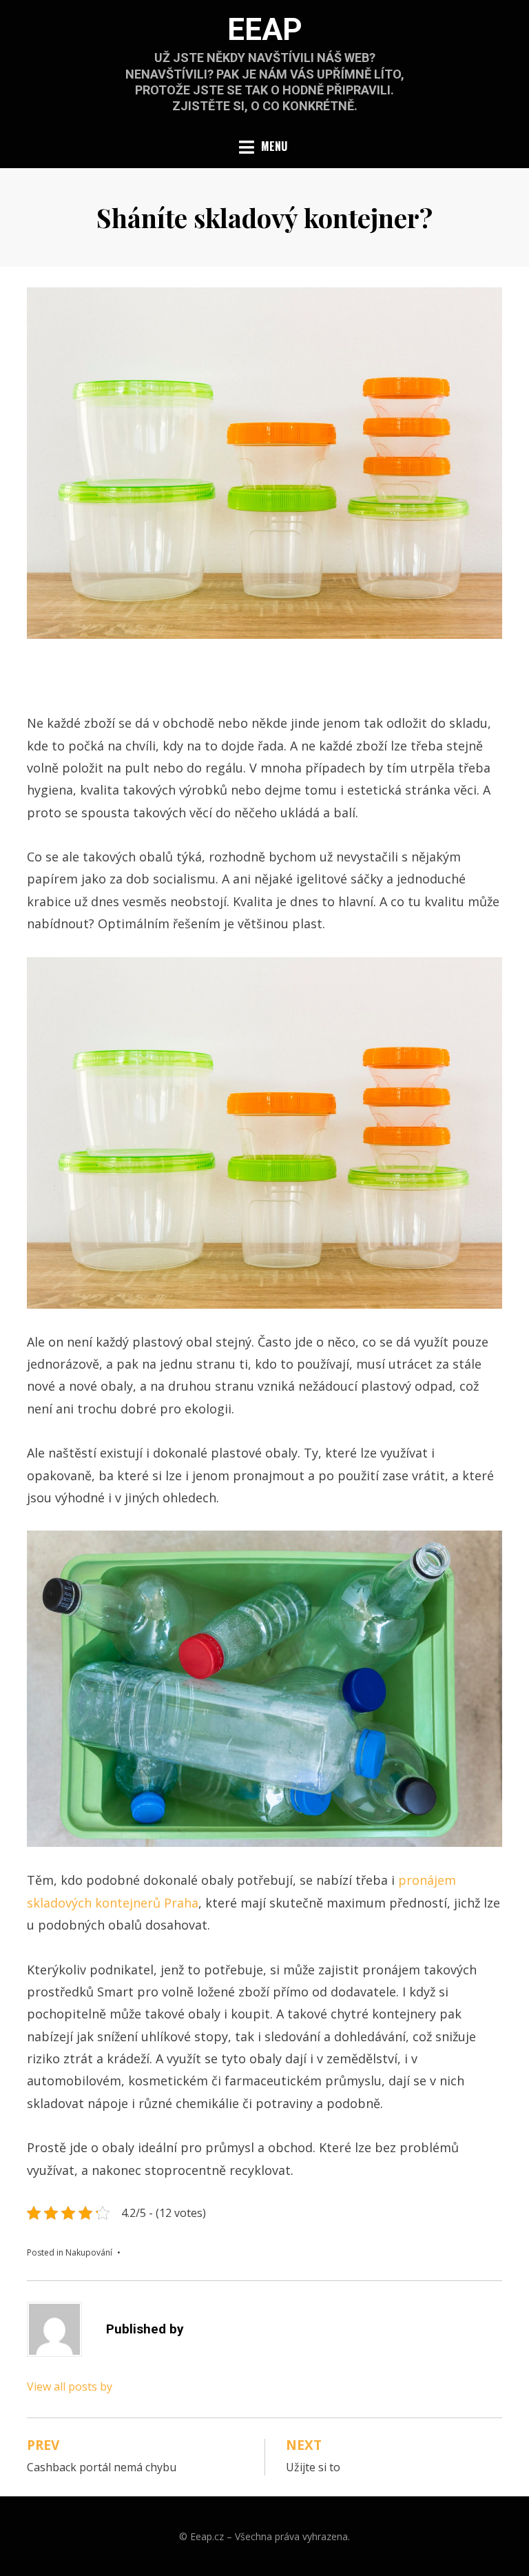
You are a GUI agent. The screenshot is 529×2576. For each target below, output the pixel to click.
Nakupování (89, 2252)
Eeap (265, 30)
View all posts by (70, 2386)
